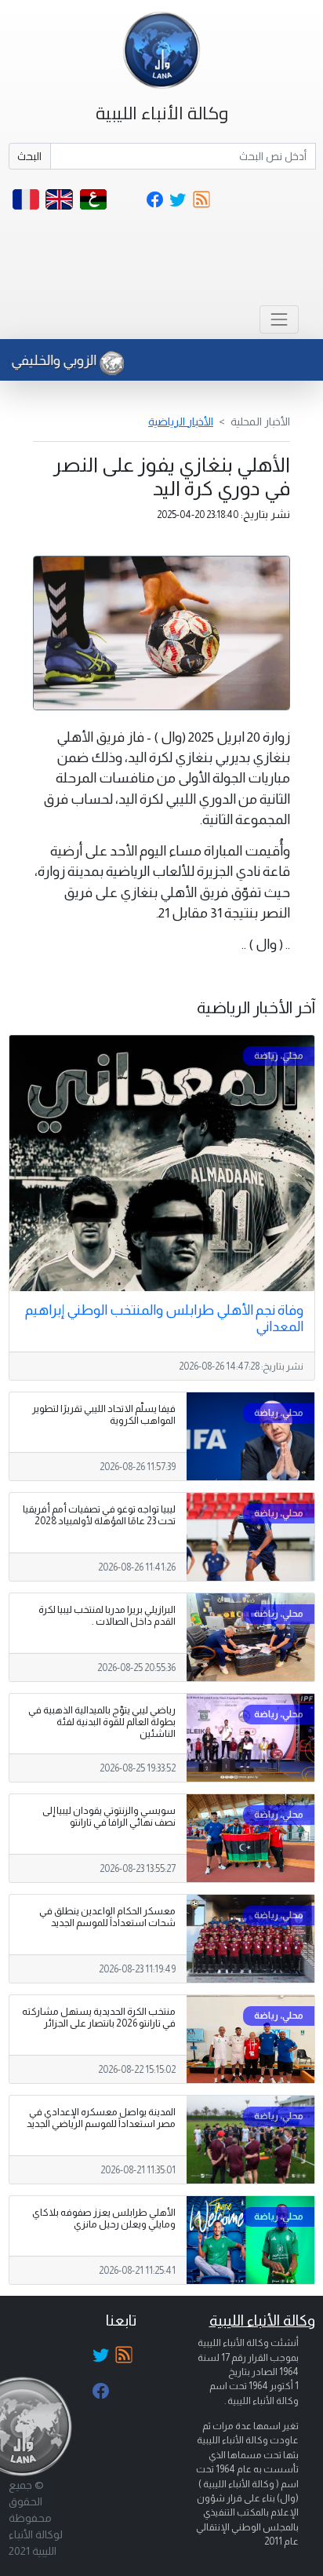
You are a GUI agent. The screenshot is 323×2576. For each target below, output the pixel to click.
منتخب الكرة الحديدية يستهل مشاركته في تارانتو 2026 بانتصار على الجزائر (99, 2018)
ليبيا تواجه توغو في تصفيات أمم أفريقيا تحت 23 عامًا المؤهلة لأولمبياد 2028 (99, 1515)
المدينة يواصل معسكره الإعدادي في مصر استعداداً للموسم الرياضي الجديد (101, 2118)
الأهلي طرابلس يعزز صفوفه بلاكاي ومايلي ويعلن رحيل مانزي (104, 2218)
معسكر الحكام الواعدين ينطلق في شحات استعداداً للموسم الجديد (107, 1917)
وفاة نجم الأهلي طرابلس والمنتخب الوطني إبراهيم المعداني (164, 1318)
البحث (29, 156)
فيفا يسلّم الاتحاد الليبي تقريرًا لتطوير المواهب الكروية (104, 1415)
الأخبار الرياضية (181, 421)
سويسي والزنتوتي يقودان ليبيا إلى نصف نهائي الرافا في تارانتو (109, 1817)
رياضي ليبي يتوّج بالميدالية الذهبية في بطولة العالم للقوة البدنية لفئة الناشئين (102, 1722)
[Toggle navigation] (279, 319)
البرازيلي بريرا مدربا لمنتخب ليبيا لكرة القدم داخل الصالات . (107, 1616)
